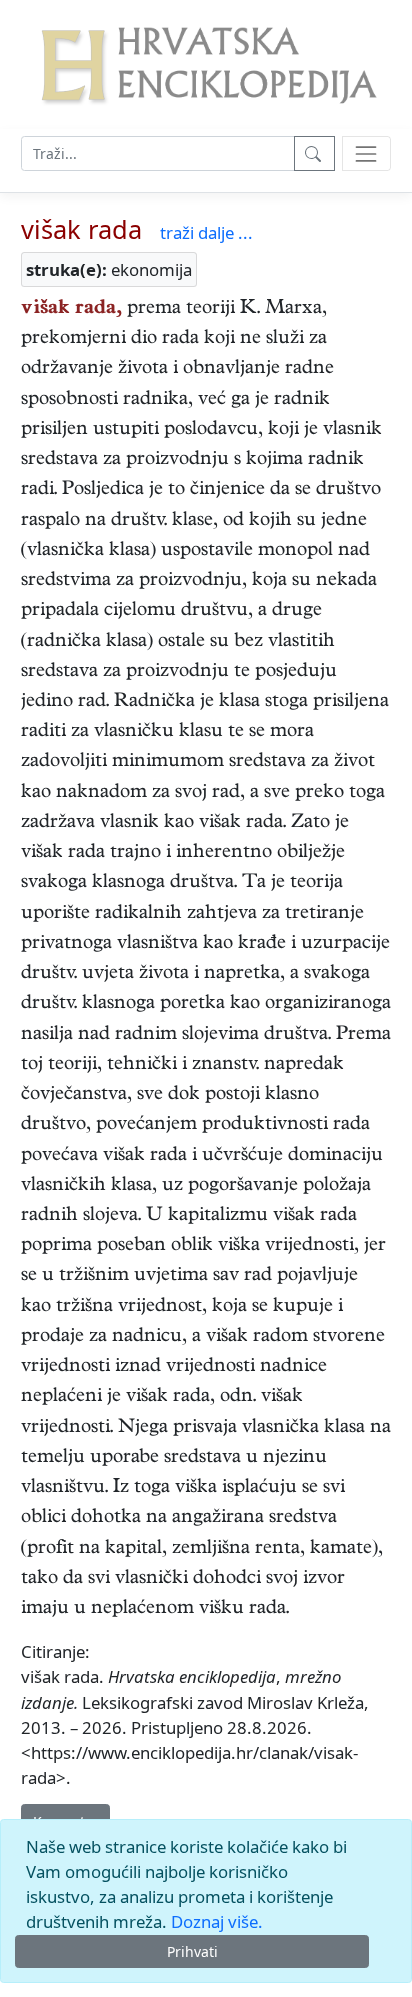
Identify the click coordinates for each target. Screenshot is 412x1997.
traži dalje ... (206, 232)
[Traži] (314, 153)
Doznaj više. (217, 1921)
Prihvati (192, 1951)
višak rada (81, 229)
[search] (366, 153)
